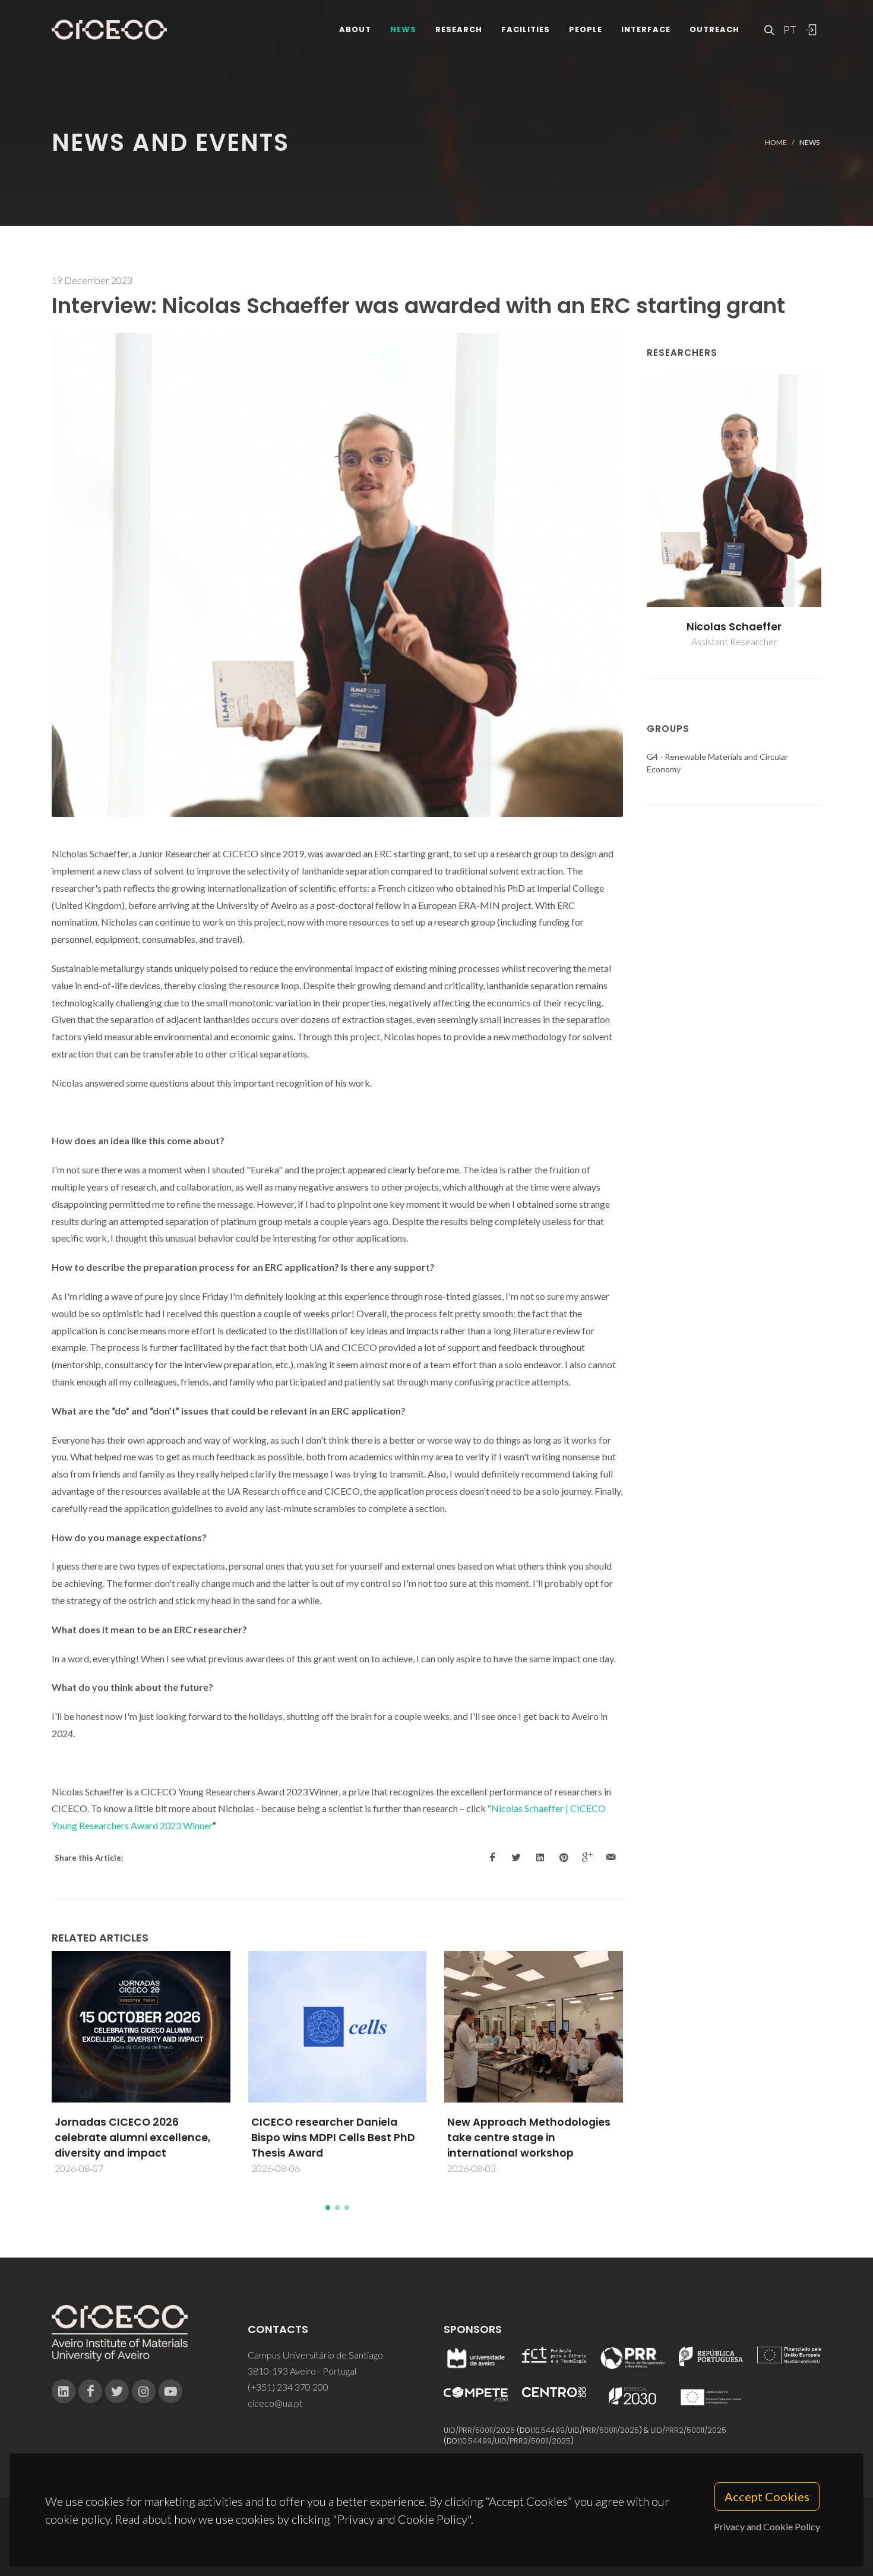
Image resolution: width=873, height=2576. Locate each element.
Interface (646, 29)
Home (776, 142)
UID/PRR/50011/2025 (479, 2430)
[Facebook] (90, 2391)
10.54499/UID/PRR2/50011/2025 (515, 2441)
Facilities (526, 29)
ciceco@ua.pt (275, 2403)
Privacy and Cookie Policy (767, 2526)
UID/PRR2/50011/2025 (688, 2430)
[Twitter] (117, 2391)
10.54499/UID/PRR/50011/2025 (586, 2430)
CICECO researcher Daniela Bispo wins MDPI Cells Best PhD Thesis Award (333, 2138)
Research (459, 29)
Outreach (714, 29)
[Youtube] (170, 2391)
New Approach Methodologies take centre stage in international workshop (529, 2138)
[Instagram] (144, 2391)
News (403, 29)
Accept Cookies (767, 2496)
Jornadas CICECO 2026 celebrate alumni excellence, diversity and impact (132, 2138)
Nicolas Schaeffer (734, 627)
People (586, 29)
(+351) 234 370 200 (288, 2387)
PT (789, 30)
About (355, 29)
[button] (328, 2208)
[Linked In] (64, 2391)
